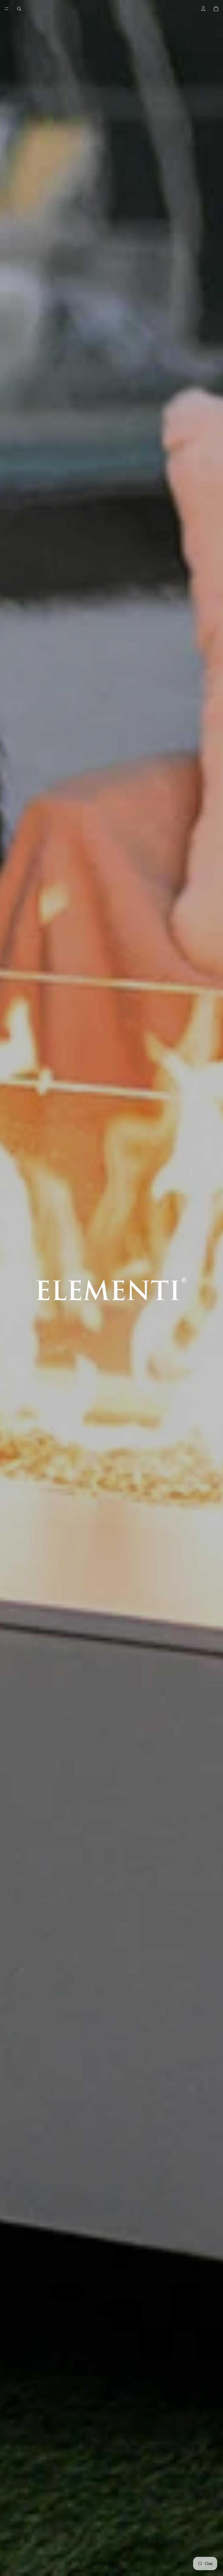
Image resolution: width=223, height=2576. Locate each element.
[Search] (19, 9)
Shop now (106, 2563)
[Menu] (7, 9)
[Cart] (216, 9)
